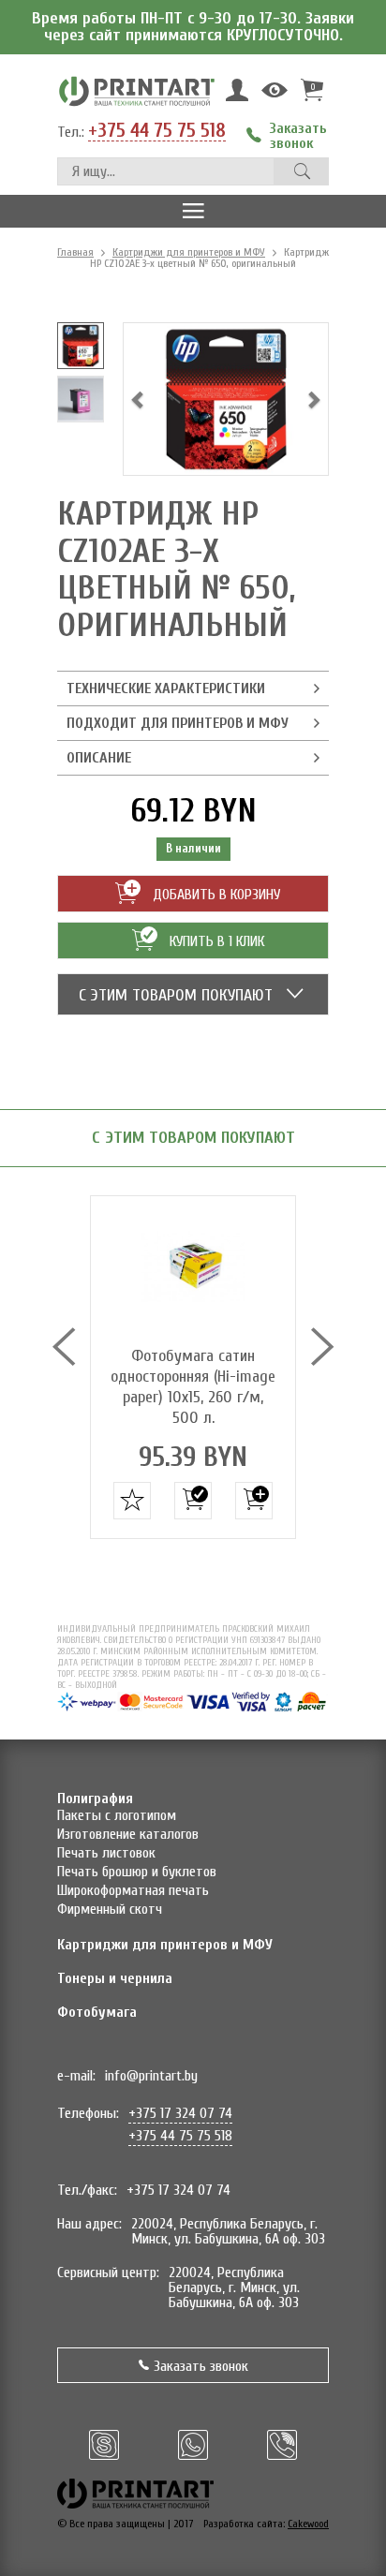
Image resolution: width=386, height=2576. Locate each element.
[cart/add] (193, 1501)
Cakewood (308, 2524)
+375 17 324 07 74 (180, 2113)
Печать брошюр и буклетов (137, 1872)
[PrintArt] (137, 90)
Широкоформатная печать (133, 1890)
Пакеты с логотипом (117, 1815)
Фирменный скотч (110, 1909)
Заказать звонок (201, 2366)
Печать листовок (106, 1853)
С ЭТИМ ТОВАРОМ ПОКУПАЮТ (178, 995)
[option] (81, 346)
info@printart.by (151, 2076)
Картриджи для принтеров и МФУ (189, 252)
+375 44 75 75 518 (157, 131)
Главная (75, 252)
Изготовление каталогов (128, 1834)
